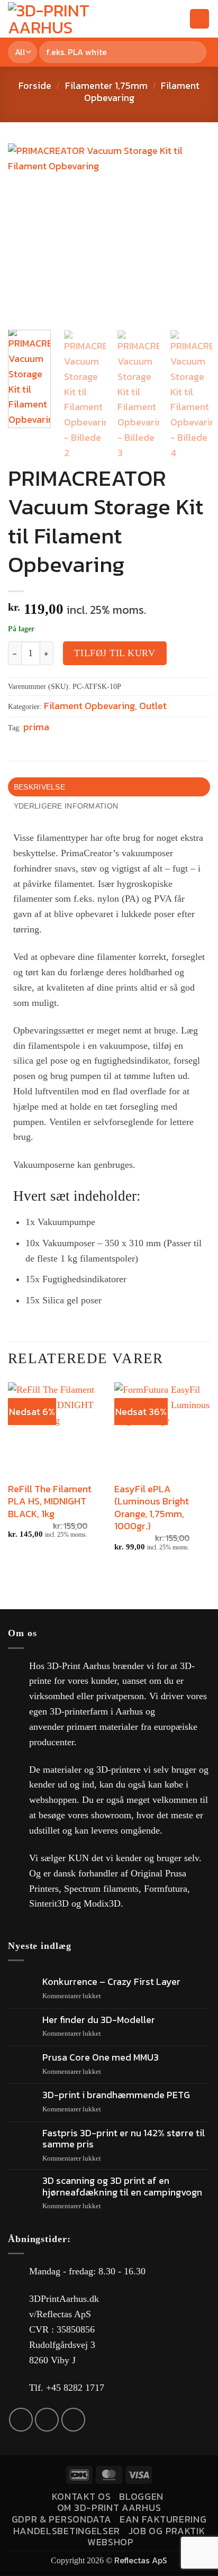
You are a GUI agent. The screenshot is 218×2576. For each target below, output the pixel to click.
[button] (159, 19)
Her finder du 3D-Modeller (99, 2020)
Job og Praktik (167, 2531)
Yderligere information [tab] (66, 806)
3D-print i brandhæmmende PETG (116, 2095)
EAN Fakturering (163, 2519)
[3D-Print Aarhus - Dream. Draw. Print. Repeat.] (77, 19)
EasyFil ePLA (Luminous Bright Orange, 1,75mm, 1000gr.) (152, 1508)
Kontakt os (81, 2496)
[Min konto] (177, 19)
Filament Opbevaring (89, 706)
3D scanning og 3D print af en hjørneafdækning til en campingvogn (122, 2186)
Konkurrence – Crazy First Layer (111, 1982)
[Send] (196, 52)
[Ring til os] (73, 2420)
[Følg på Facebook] (21, 2420)
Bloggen (141, 2496)
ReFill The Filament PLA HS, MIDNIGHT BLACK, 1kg (50, 1501)
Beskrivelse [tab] (39, 787)
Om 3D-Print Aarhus (109, 2507)
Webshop (111, 2542)
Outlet (153, 706)
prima (36, 727)
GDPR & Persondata (62, 2519)
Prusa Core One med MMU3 (101, 2057)
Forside (35, 85)
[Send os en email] (47, 2420)
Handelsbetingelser (67, 2531)
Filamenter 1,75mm (106, 85)
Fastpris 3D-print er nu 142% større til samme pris (124, 2139)
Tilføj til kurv (115, 653)
